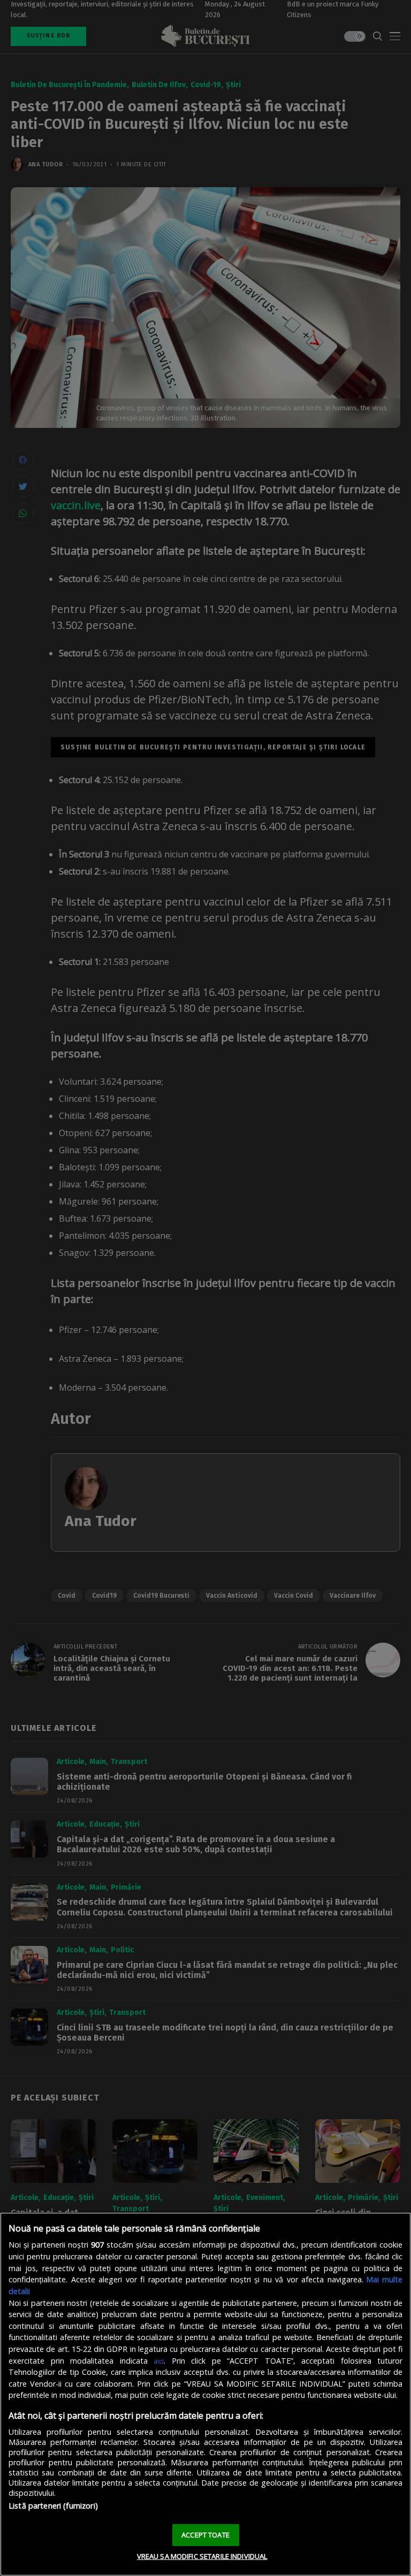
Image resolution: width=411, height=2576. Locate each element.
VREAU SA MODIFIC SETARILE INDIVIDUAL (202, 2556)
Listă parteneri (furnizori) (53, 2506)
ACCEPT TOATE (205, 2535)
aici (159, 2361)
